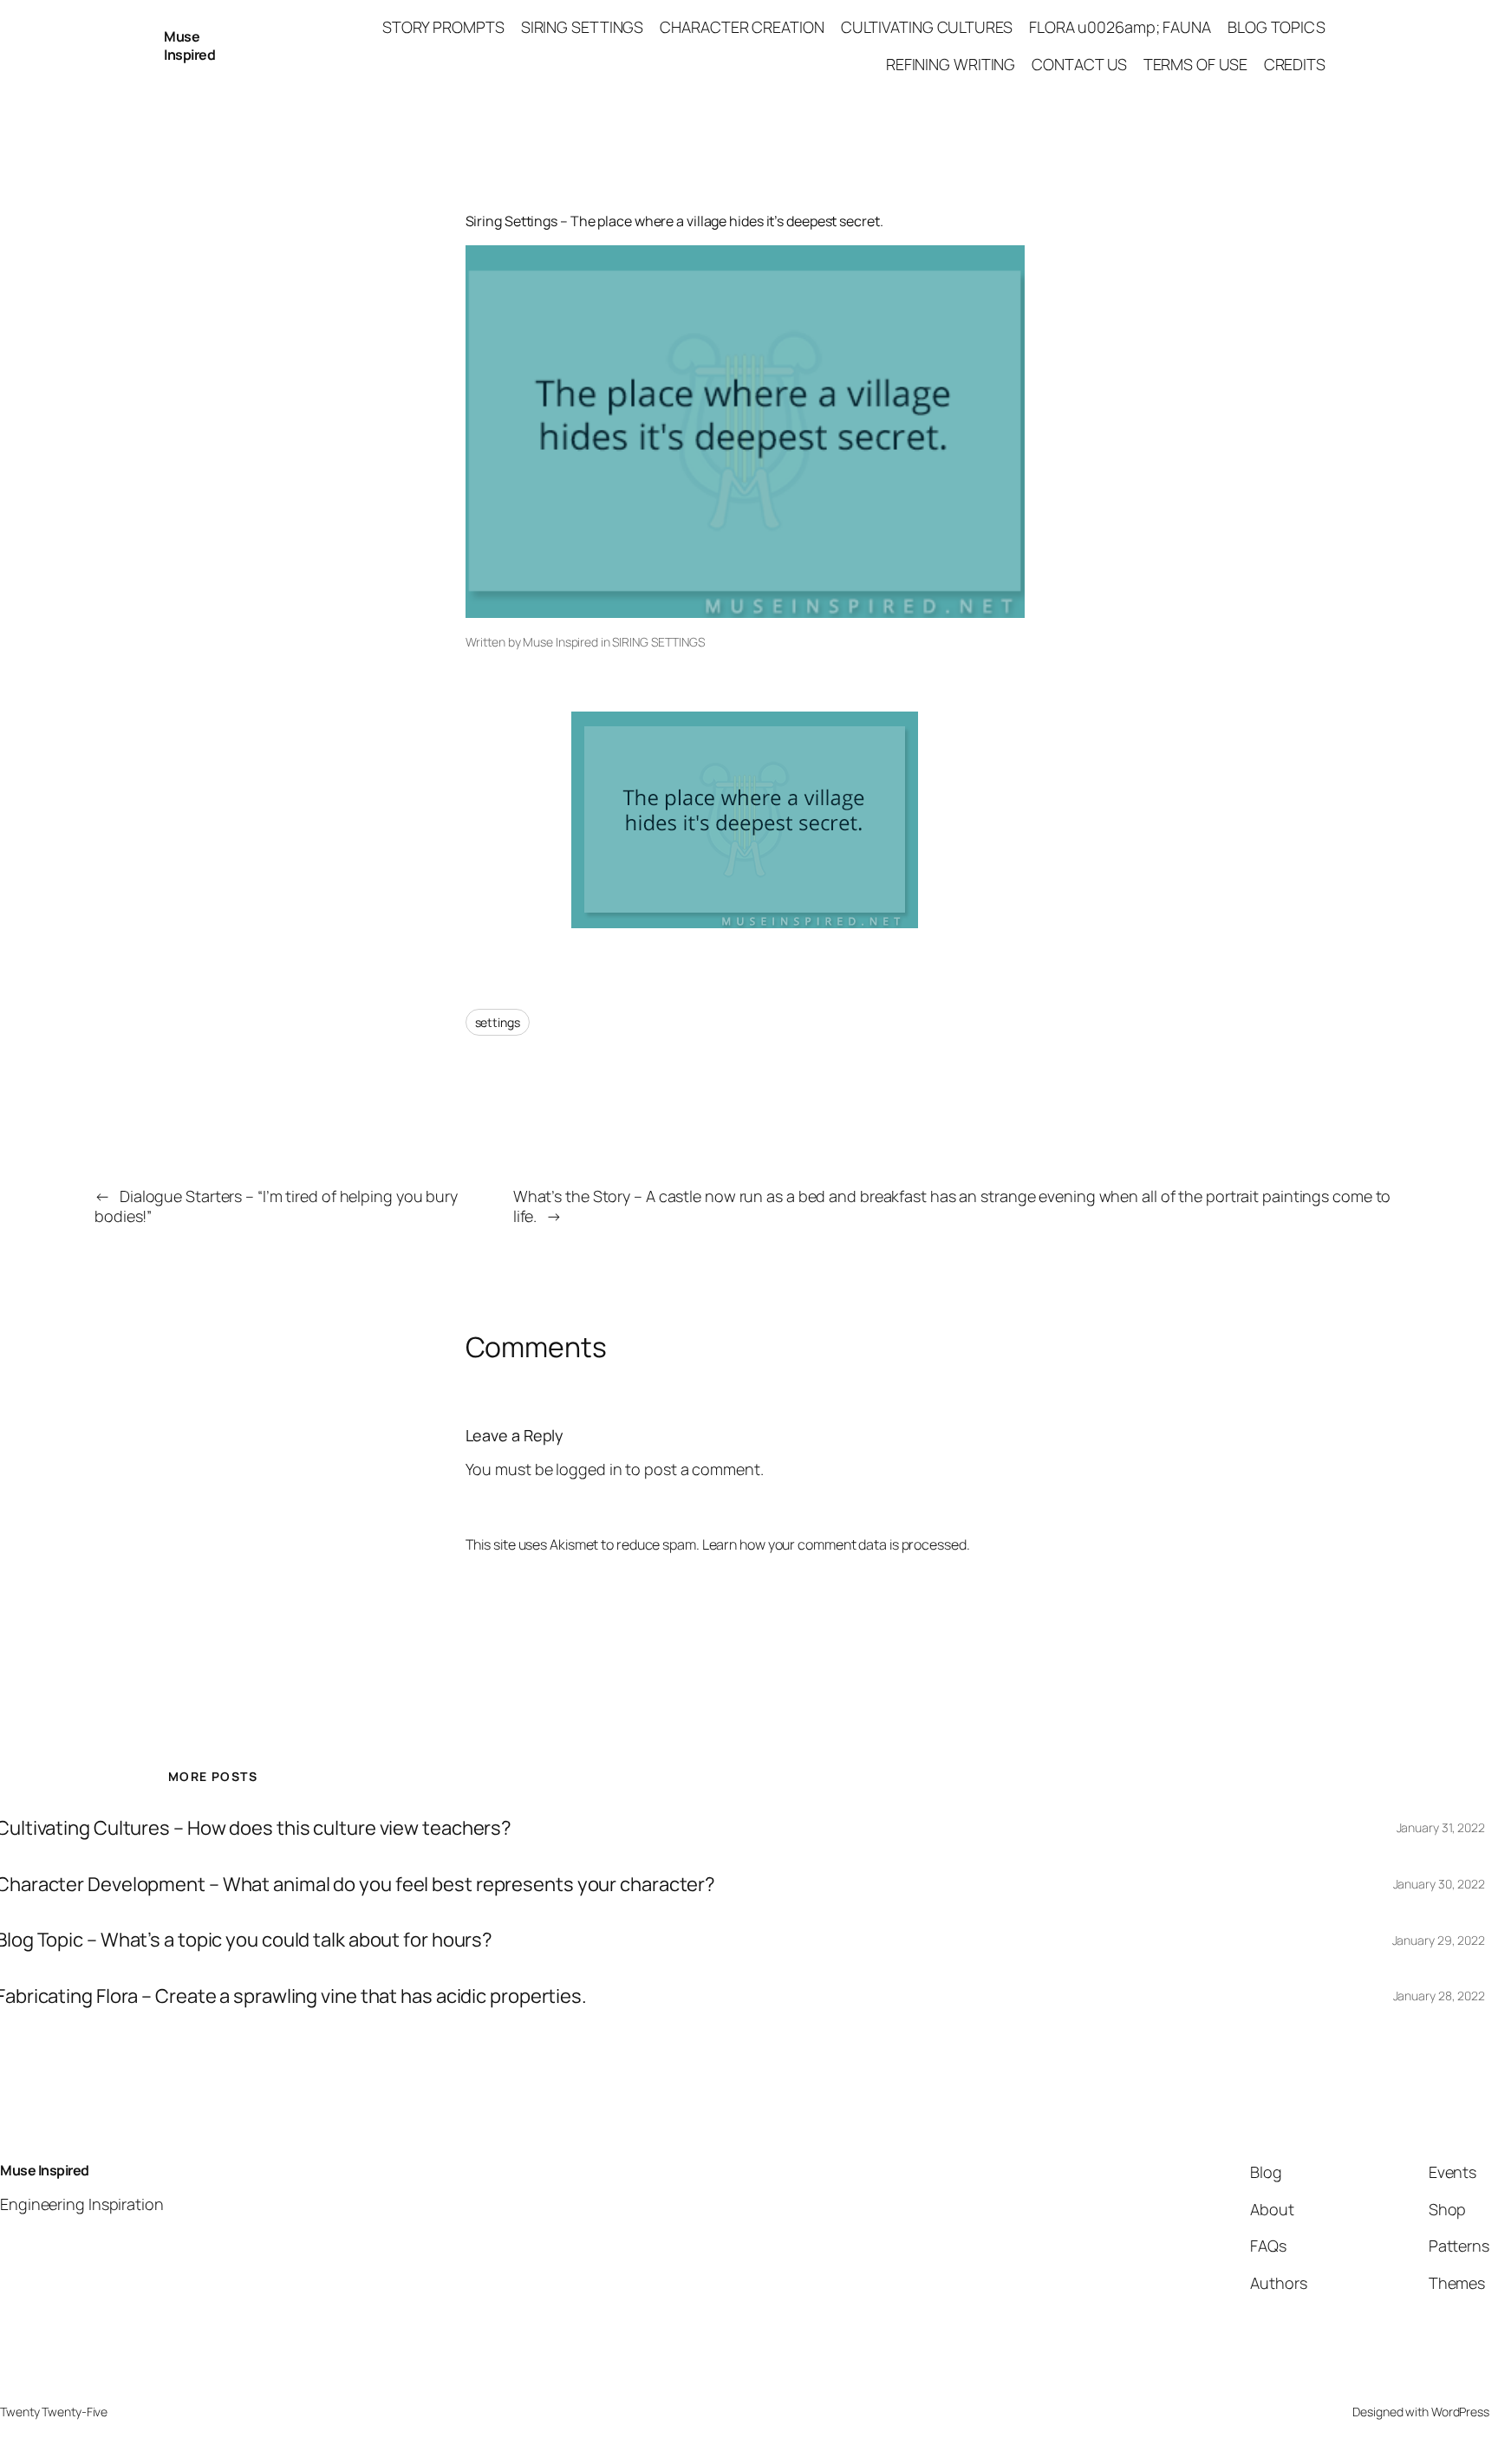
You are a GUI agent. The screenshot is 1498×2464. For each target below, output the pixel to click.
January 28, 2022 (1439, 1996)
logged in (589, 1469)
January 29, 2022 (1439, 1940)
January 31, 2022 (1441, 1827)
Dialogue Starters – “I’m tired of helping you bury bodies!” (276, 1206)
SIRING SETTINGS (658, 642)
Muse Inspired (189, 46)
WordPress (1460, 2412)
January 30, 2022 (1439, 1884)
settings (498, 1022)
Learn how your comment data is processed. (836, 1544)
